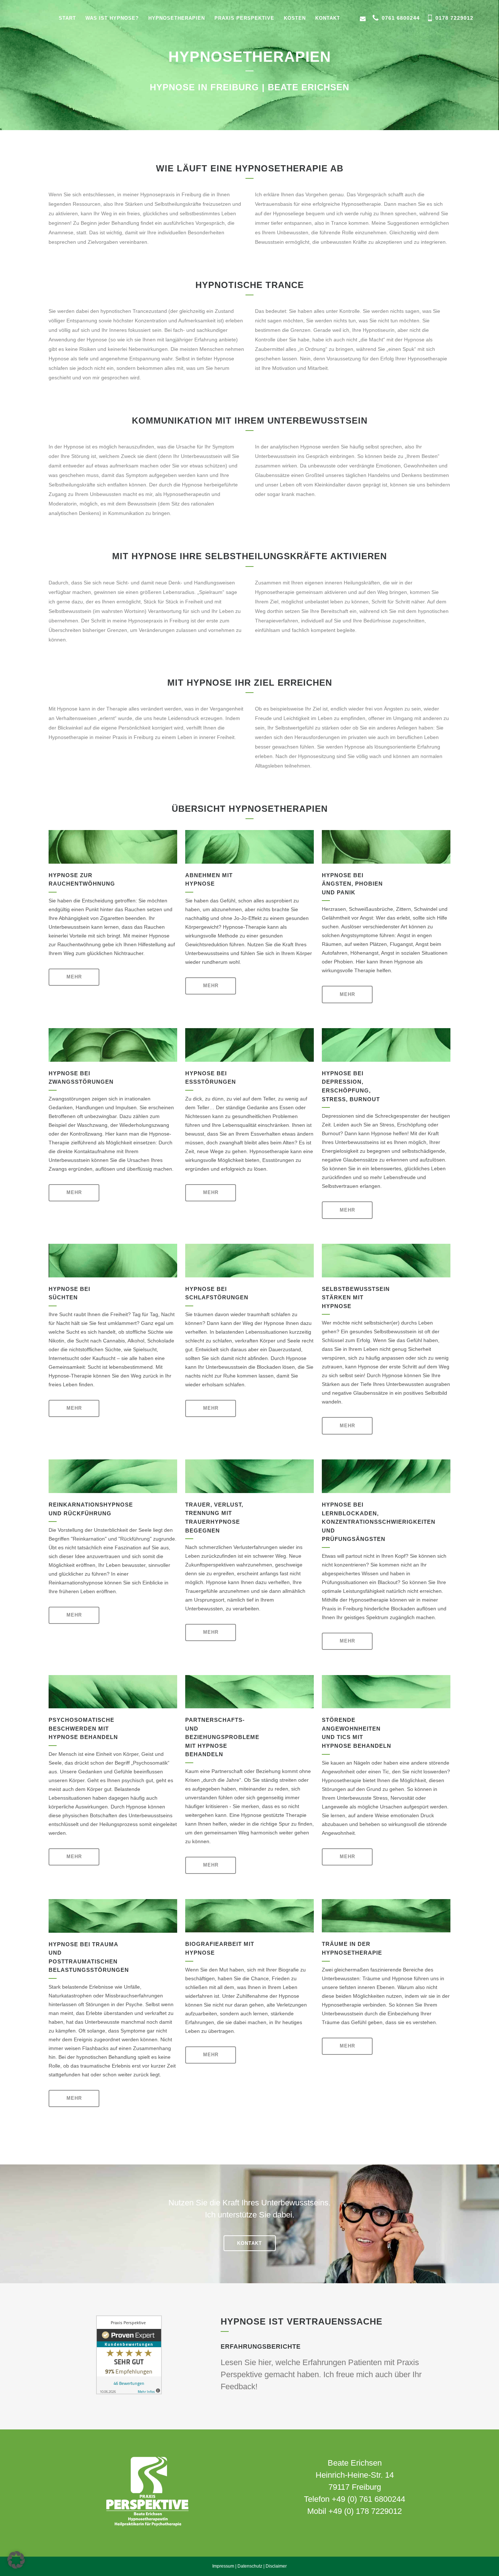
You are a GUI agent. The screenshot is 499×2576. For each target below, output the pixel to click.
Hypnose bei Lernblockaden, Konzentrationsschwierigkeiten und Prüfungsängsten (379, 1522)
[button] (16, 2560)
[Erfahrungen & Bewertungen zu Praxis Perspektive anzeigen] (129, 2393)
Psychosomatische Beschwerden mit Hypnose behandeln (83, 1728)
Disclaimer (276, 2566)
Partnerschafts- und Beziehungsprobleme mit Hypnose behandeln (222, 1737)
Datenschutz (250, 2566)
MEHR (74, 977)
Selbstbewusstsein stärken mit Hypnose (356, 1298)
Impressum (223, 2566)
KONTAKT (249, 2243)
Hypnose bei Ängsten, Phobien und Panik (352, 884)
